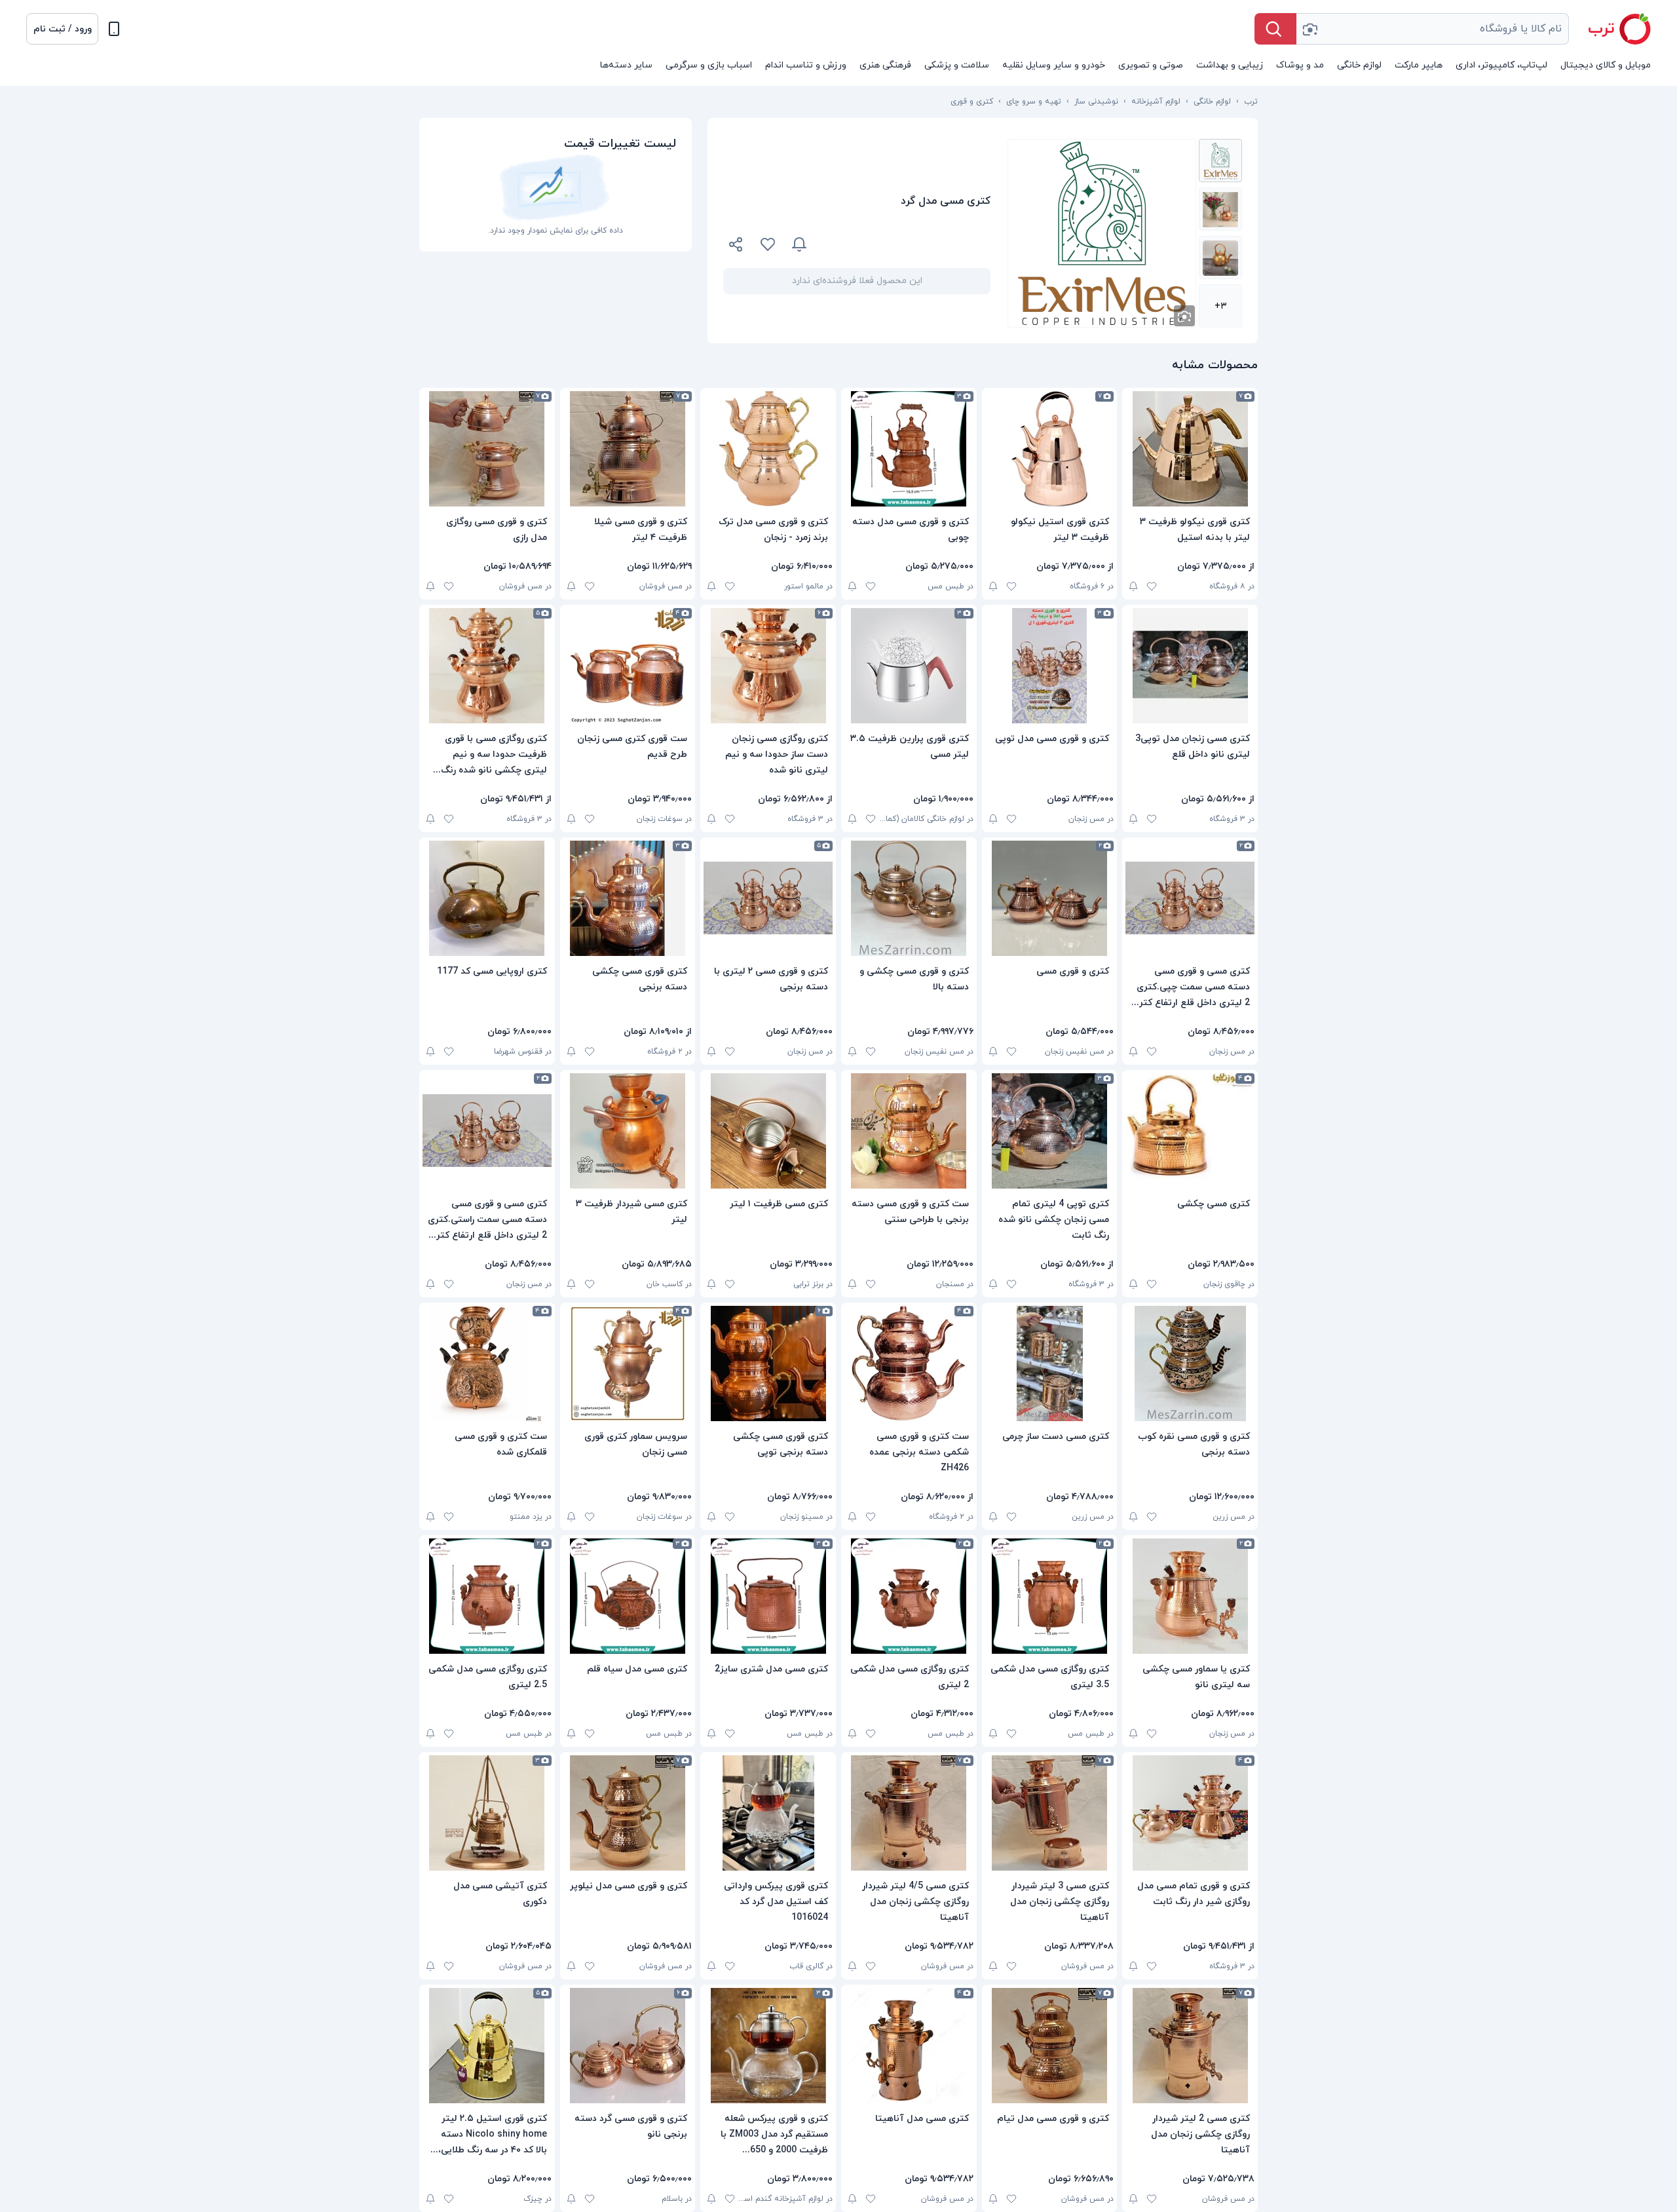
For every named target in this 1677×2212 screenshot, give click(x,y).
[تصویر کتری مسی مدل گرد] (1220, 161)
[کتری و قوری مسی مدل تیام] (1050, 2046)
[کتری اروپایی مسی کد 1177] (487, 898)
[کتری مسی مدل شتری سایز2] (768, 1596)
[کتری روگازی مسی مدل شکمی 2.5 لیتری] (487, 1596)
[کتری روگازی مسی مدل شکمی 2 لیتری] (909, 1596)
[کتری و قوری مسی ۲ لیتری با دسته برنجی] (768, 898)
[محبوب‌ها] (768, 244)
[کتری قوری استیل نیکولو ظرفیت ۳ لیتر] (1050, 449)
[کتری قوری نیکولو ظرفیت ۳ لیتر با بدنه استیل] (1190, 449)
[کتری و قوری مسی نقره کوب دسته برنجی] (1190, 1363)
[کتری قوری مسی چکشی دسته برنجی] (628, 898)
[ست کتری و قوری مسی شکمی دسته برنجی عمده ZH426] (909, 1363)
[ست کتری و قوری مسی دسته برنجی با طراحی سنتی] (909, 1131)
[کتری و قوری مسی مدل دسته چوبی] (909, 449)
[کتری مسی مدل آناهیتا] (909, 2046)
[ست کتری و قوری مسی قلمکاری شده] (487, 1363)
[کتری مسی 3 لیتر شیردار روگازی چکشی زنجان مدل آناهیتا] (1050, 1813)
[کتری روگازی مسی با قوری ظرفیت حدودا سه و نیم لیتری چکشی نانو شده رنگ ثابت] (487, 666)
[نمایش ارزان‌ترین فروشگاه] (907, 244)
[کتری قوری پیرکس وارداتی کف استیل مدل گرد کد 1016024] (768, 1813)
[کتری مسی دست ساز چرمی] (1050, 1363)
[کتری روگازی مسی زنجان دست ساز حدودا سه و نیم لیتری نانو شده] (768, 666)
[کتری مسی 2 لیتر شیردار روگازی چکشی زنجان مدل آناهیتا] (1190, 2046)
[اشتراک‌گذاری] (736, 246)
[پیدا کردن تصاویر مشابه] (1184, 316)
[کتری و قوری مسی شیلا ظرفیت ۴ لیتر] (628, 449)
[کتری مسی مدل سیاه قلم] (628, 1596)
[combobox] (1433, 29)
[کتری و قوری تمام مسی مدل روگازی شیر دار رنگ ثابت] (1190, 1813)
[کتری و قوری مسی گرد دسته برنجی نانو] (628, 2046)
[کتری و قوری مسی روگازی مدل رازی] (487, 449)
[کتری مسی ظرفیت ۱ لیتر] (768, 1131)
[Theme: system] (114, 29)
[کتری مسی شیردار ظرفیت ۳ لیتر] (628, 1131)
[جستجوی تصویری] (1310, 29)
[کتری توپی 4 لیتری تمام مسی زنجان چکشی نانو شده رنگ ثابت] (1050, 1131)
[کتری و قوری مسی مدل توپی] (1050, 666)
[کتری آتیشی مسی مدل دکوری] (487, 1813)
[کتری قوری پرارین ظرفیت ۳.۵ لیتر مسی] (909, 666)
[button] (62, 29)
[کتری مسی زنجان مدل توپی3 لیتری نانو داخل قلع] (1190, 666)
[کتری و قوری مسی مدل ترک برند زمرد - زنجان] (768, 449)
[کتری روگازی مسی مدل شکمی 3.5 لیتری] (1050, 1596)
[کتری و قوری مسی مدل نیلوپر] (628, 1813)
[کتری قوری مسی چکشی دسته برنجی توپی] (768, 1363)
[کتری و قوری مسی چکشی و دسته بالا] (909, 898)
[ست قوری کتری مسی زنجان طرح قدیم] (628, 666)
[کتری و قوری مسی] (1050, 898)
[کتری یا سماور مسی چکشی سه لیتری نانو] (1190, 1596)
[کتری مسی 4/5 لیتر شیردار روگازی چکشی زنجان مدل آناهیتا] (909, 1813)
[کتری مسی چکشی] (1190, 1131)
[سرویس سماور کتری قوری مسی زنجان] (628, 1363)
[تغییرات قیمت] (799, 244)
